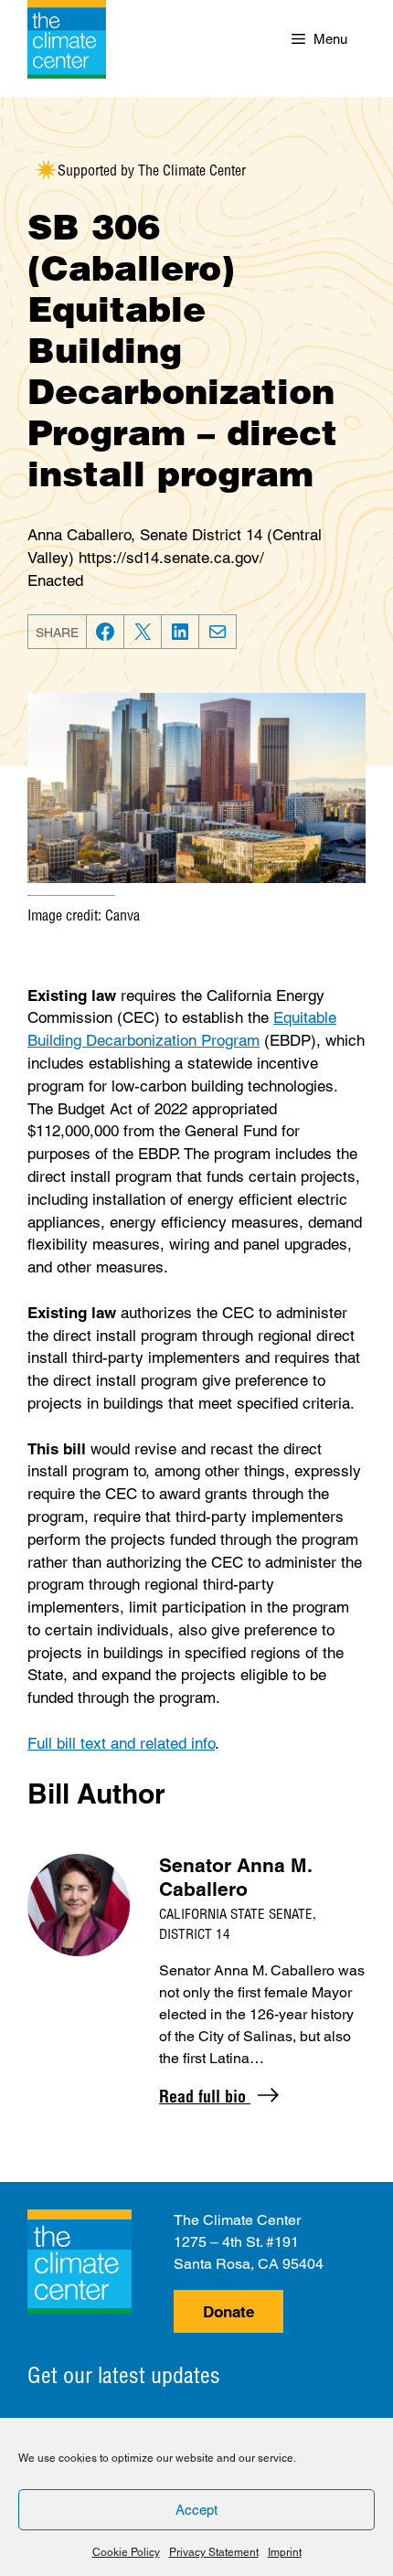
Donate (228, 2312)
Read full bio (205, 2097)
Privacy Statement (214, 2552)
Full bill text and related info (121, 1743)
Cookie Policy (126, 2552)
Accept (196, 2510)
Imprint (285, 2552)
